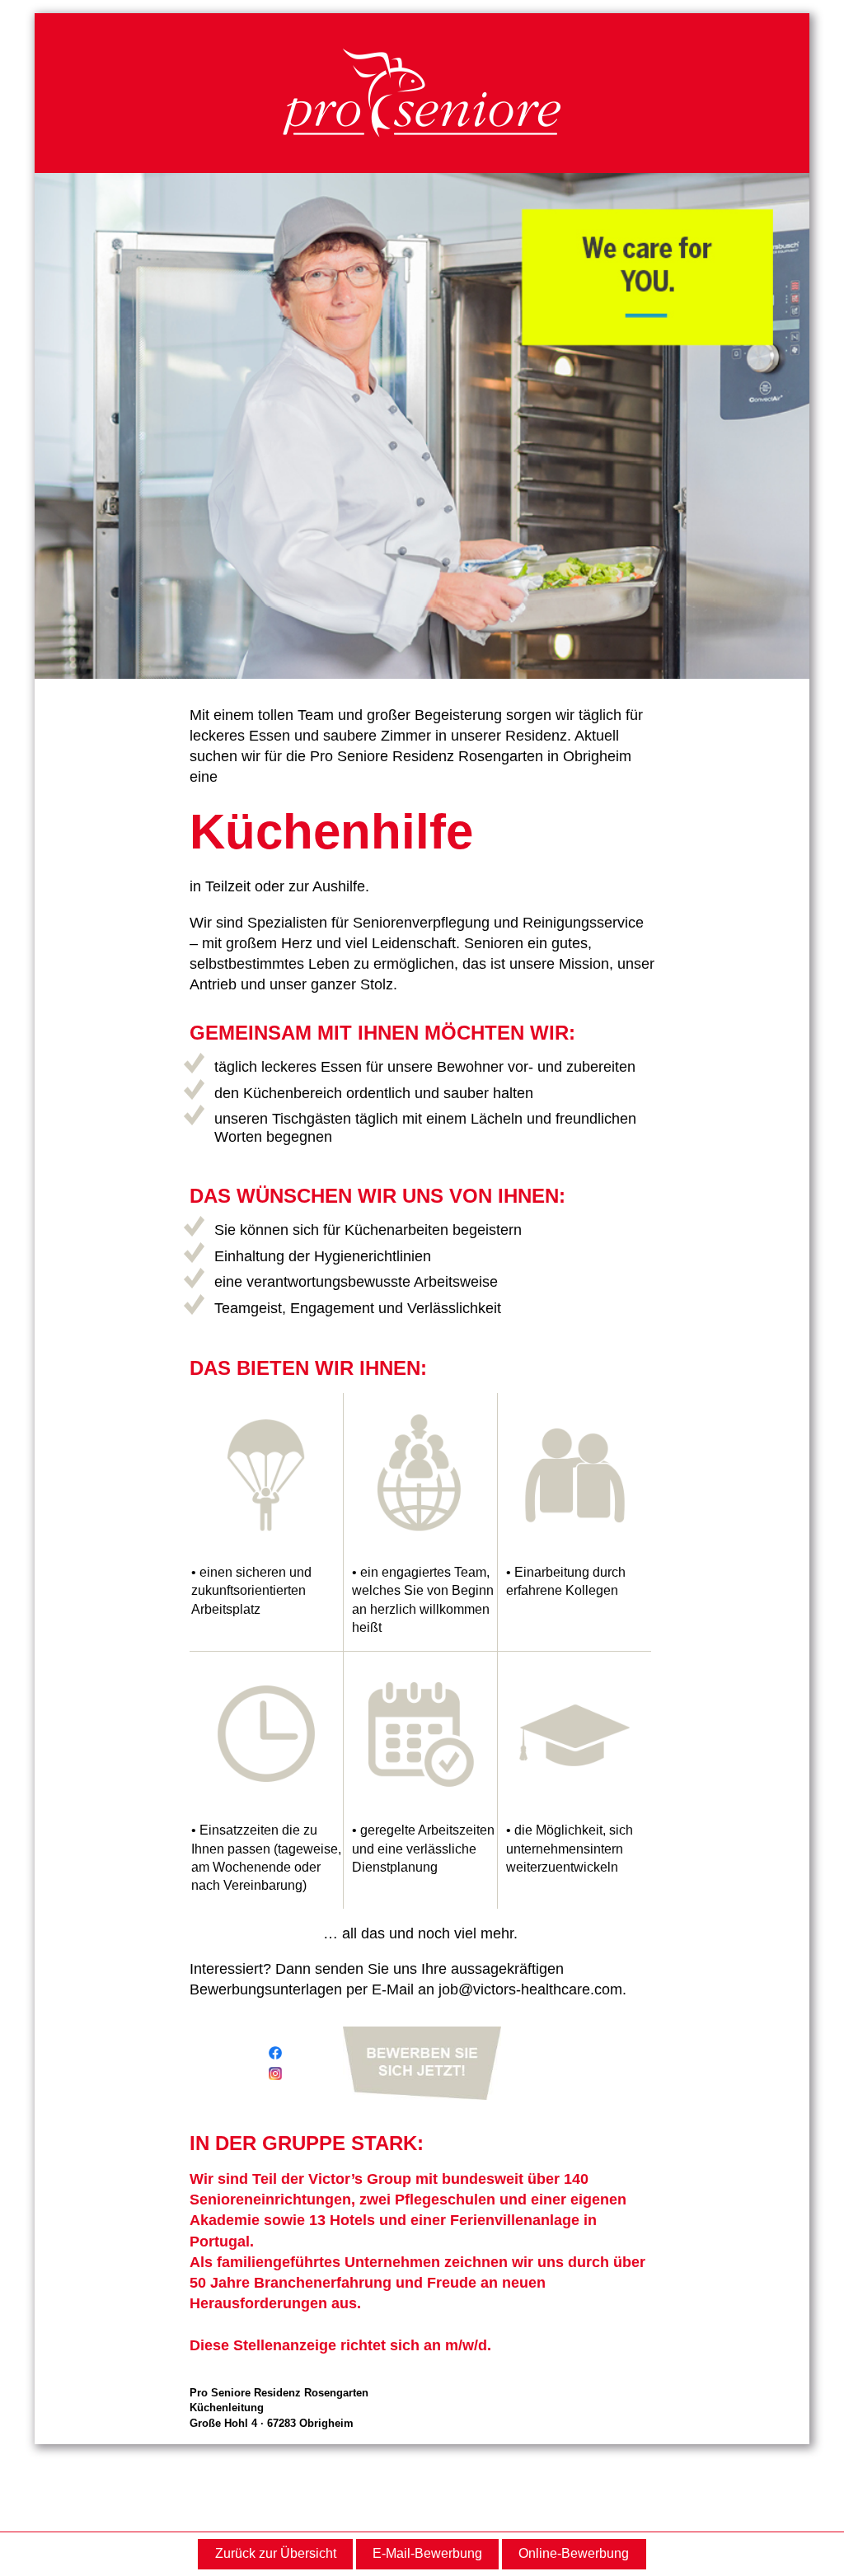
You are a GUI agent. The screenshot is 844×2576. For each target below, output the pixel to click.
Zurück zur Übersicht (276, 2553)
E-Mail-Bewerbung (427, 2553)
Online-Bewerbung (574, 2553)
